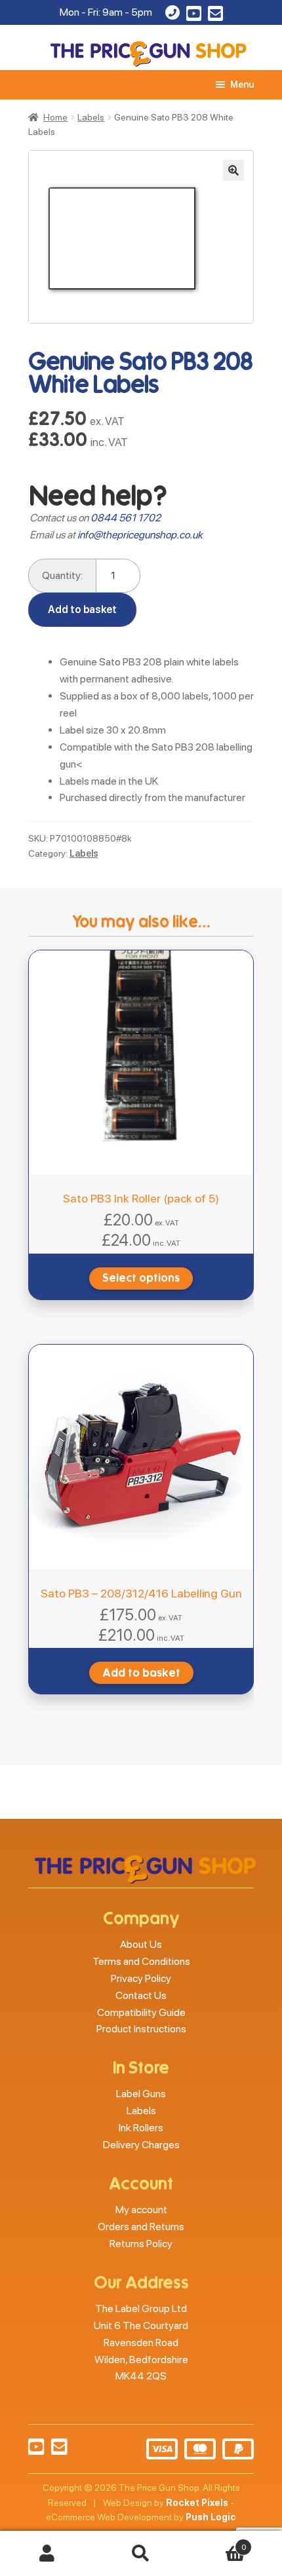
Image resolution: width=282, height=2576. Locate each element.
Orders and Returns (141, 2227)
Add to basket (82, 609)
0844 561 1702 (126, 518)
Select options (141, 1278)
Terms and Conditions (141, 1961)
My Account (47, 2554)
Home (55, 117)
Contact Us (141, 1995)
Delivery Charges (141, 2145)
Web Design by (166, 2503)
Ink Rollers (141, 2128)
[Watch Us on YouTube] (194, 16)
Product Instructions (141, 2029)
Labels (91, 117)
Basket (217, 2543)
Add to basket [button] (141, 1673)
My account (141, 2210)
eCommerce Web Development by (141, 2517)
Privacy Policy (141, 1978)
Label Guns (141, 2094)
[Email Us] (215, 16)
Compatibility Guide (141, 2012)
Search (141, 2554)
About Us (141, 1944)
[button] (233, 170)
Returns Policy (141, 2244)
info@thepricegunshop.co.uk (140, 535)
